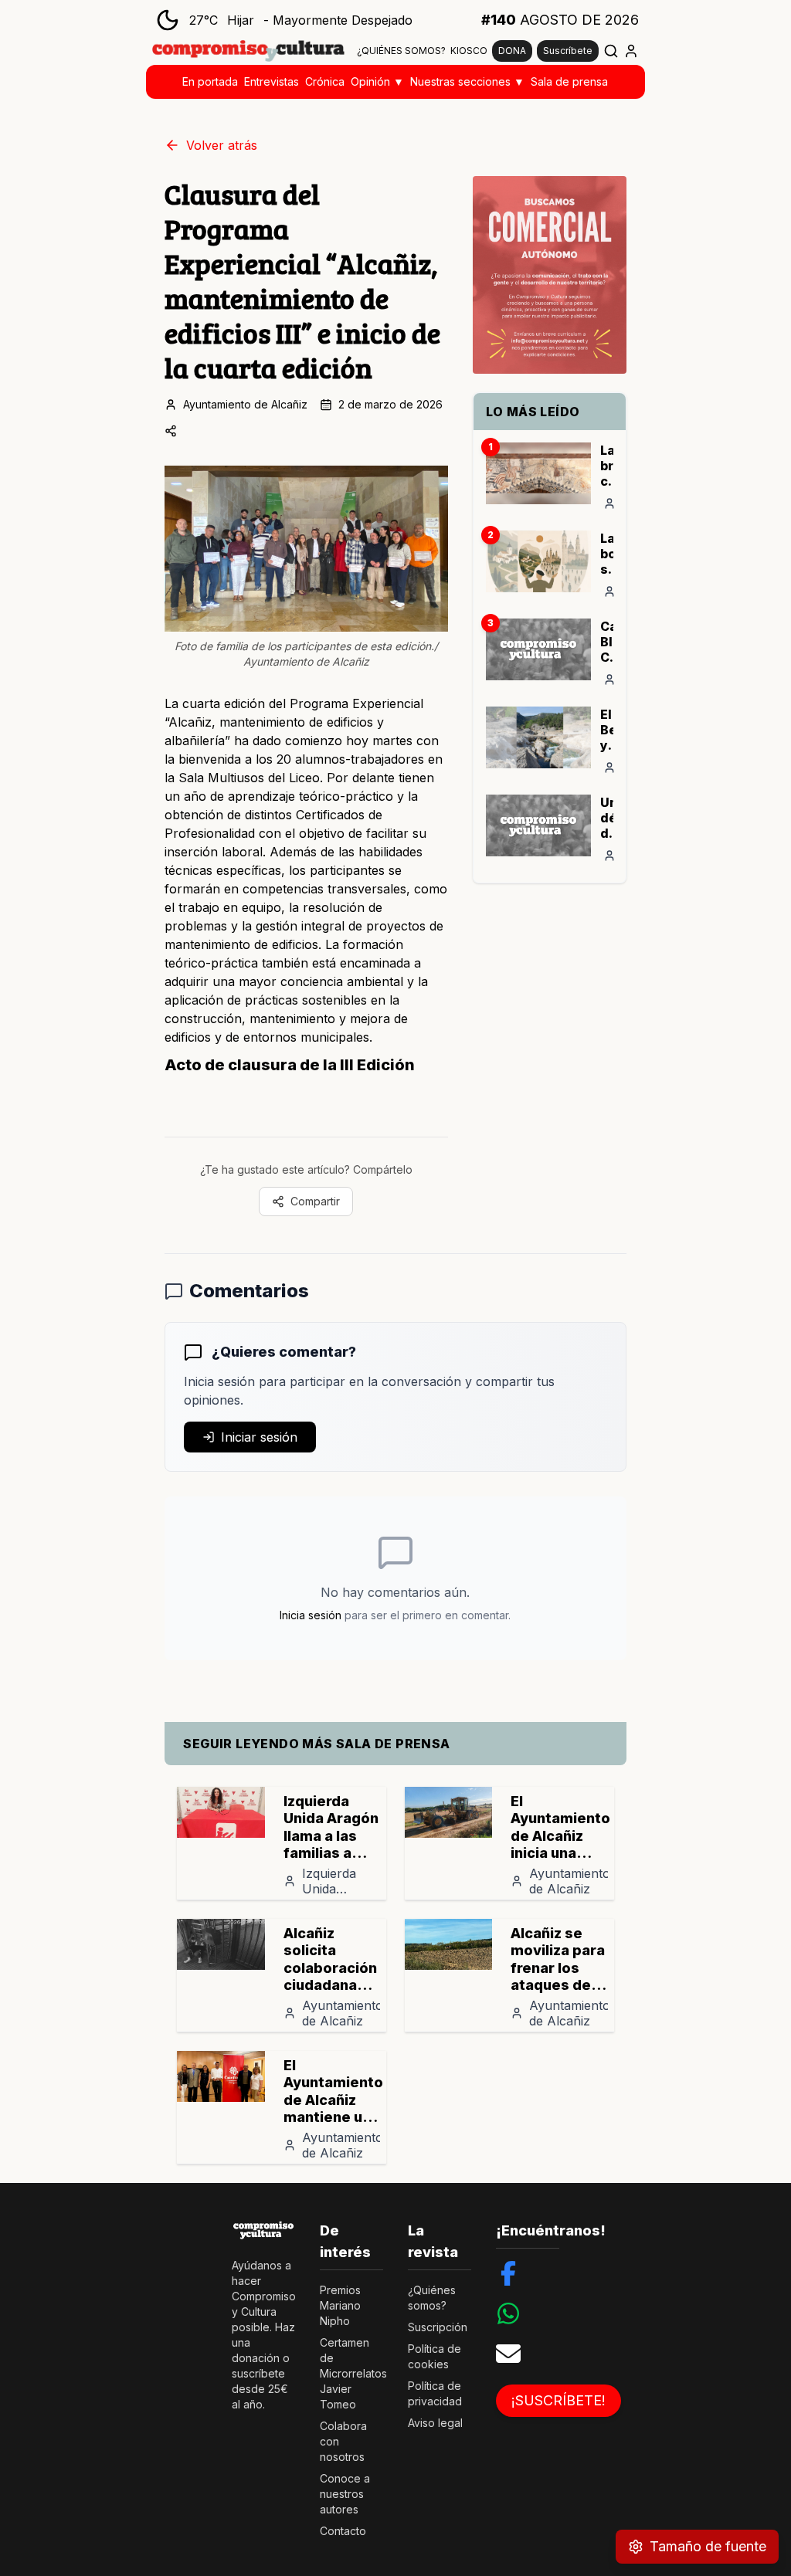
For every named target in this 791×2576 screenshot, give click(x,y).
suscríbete (258, 2373)
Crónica (325, 81)
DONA (512, 51)
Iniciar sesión (259, 1437)
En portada (210, 81)
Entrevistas (272, 81)
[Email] (508, 2354)
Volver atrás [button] (222, 145)
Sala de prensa (569, 81)
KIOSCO (469, 51)
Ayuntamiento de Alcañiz (245, 404)
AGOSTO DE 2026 (560, 20)
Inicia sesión (311, 1615)
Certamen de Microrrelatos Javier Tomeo (353, 2373)
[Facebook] (508, 2273)
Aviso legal (435, 2423)
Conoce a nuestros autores (345, 2494)
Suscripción (438, 2327)
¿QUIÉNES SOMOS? (401, 51)
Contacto (343, 2531)
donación (256, 2358)
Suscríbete (568, 51)
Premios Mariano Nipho (340, 2305)
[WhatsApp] (508, 2313)
